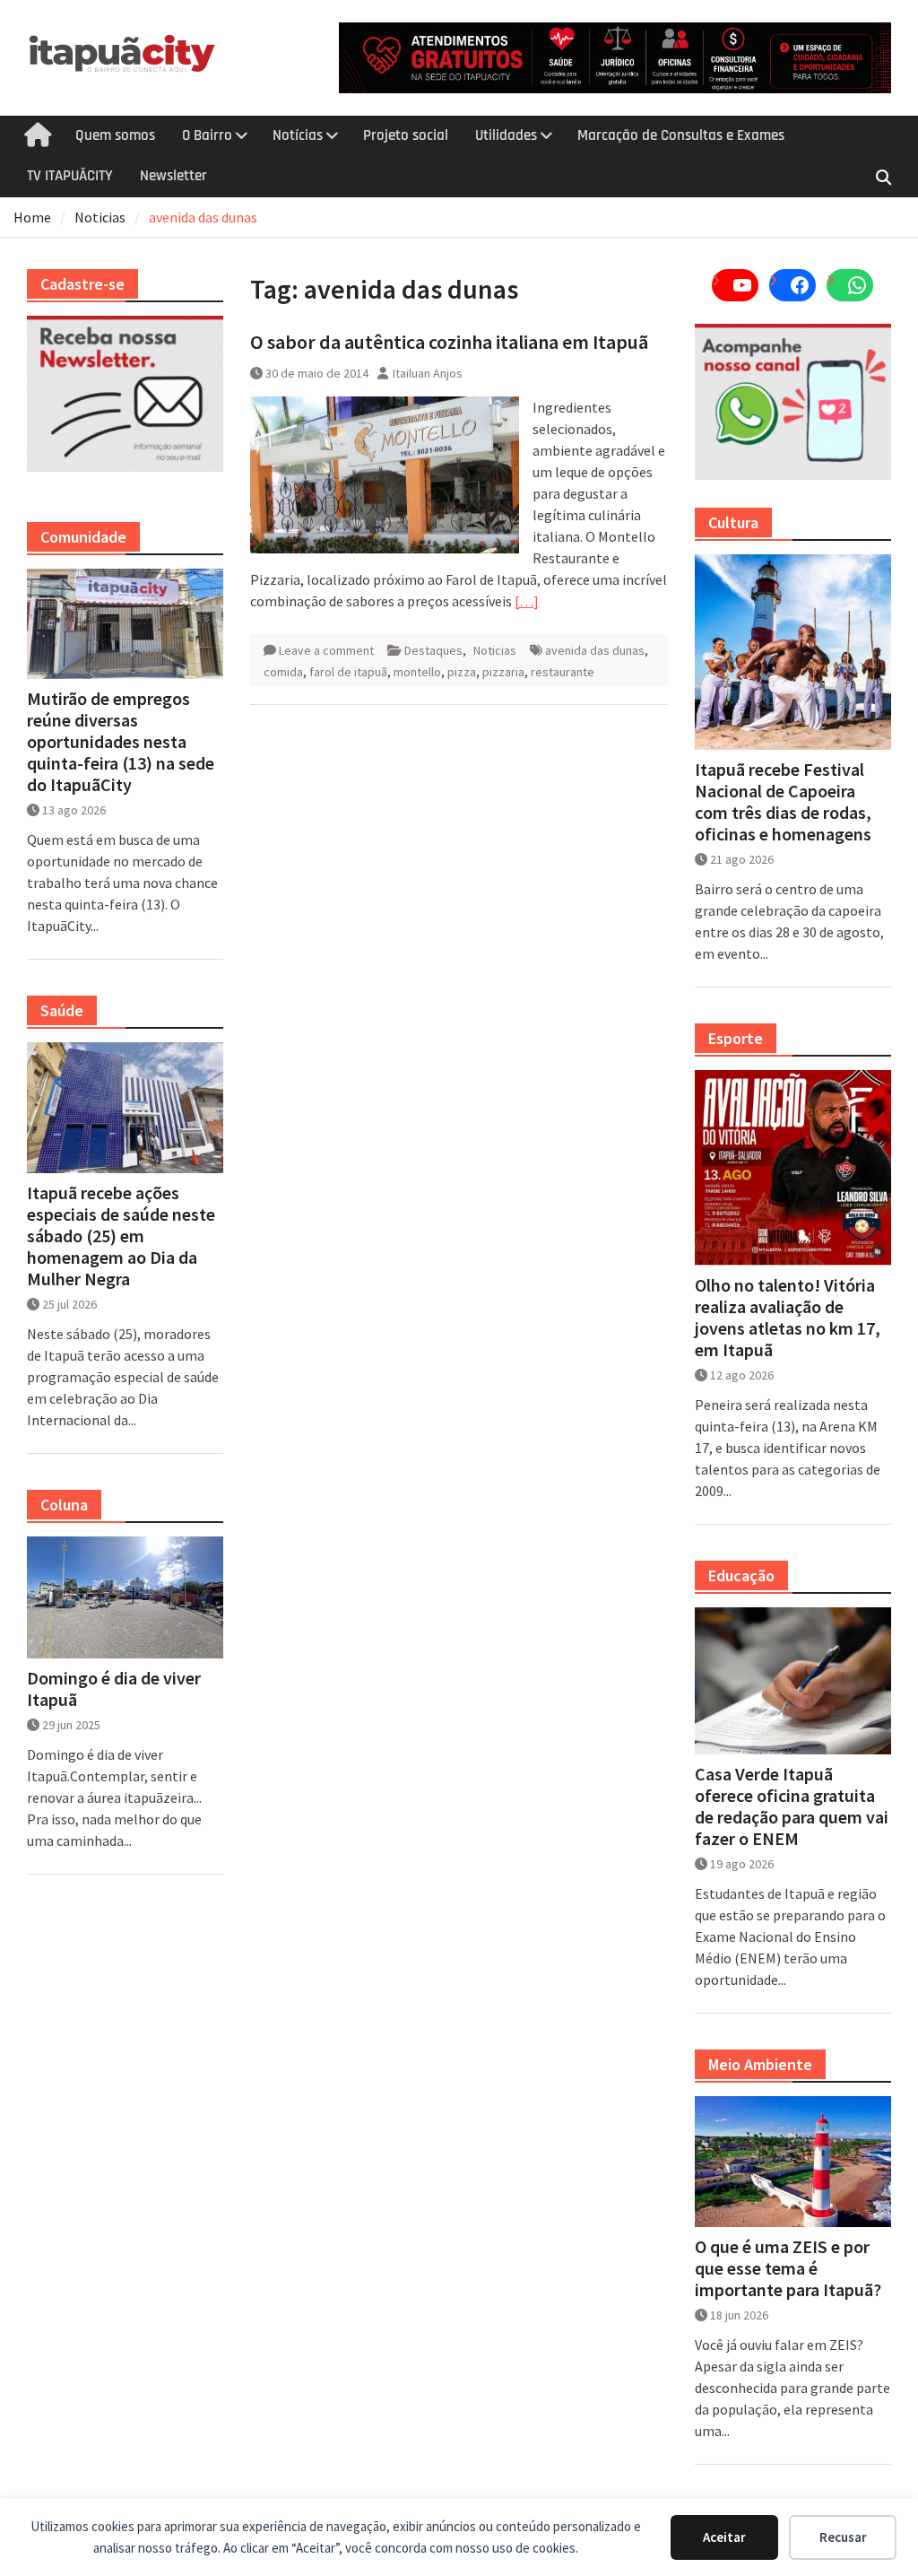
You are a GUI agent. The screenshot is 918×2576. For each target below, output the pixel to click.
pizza (462, 672)
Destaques (433, 650)
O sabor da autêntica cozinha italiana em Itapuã (449, 342)
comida (283, 672)
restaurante (563, 672)
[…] (527, 601)
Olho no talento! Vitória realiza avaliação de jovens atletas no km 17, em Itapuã (788, 1318)
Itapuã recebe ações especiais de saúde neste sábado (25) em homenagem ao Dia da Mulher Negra (121, 1236)
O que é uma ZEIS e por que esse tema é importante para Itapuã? (788, 2268)
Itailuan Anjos (428, 373)
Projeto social (406, 135)
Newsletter (173, 176)
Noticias (495, 650)
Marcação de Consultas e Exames (681, 135)
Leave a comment (326, 650)
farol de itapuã (348, 672)
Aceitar (724, 2537)
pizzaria (503, 672)
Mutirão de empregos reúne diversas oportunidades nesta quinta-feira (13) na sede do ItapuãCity (121, 742)
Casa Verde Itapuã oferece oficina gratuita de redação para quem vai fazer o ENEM (792, 1806)
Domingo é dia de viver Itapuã (114, 1689)
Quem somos (115, 135)
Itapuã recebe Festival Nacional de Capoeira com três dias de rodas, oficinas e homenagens (783, 802)
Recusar (843, 2537)
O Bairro (207, 135)
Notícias (298, 135)
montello (417, 672)
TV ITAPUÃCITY (70, 176)
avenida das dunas (595, 650)
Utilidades (506, 135)
